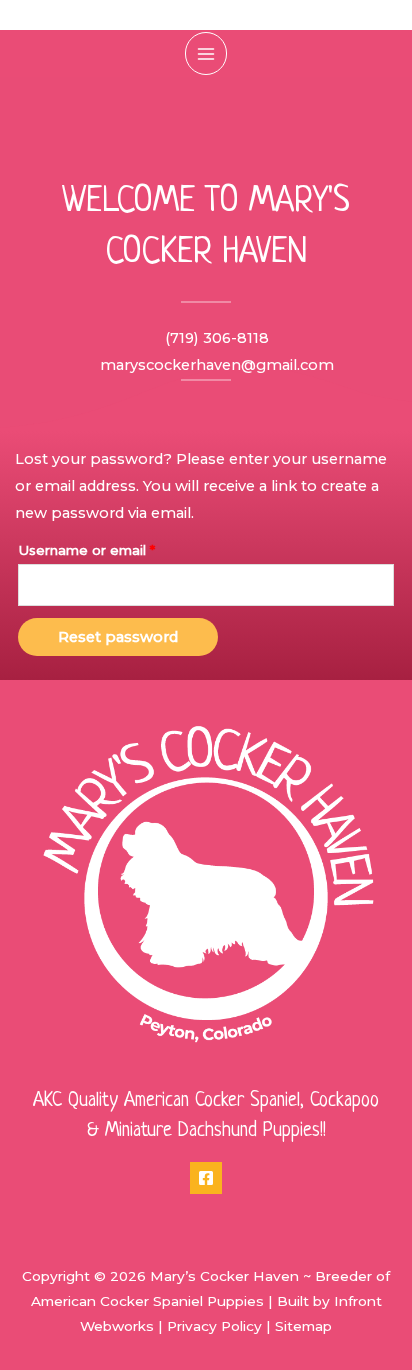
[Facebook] (206, 1178)
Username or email (117, 547)
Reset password (118, 637)
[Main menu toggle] (206, 53)
